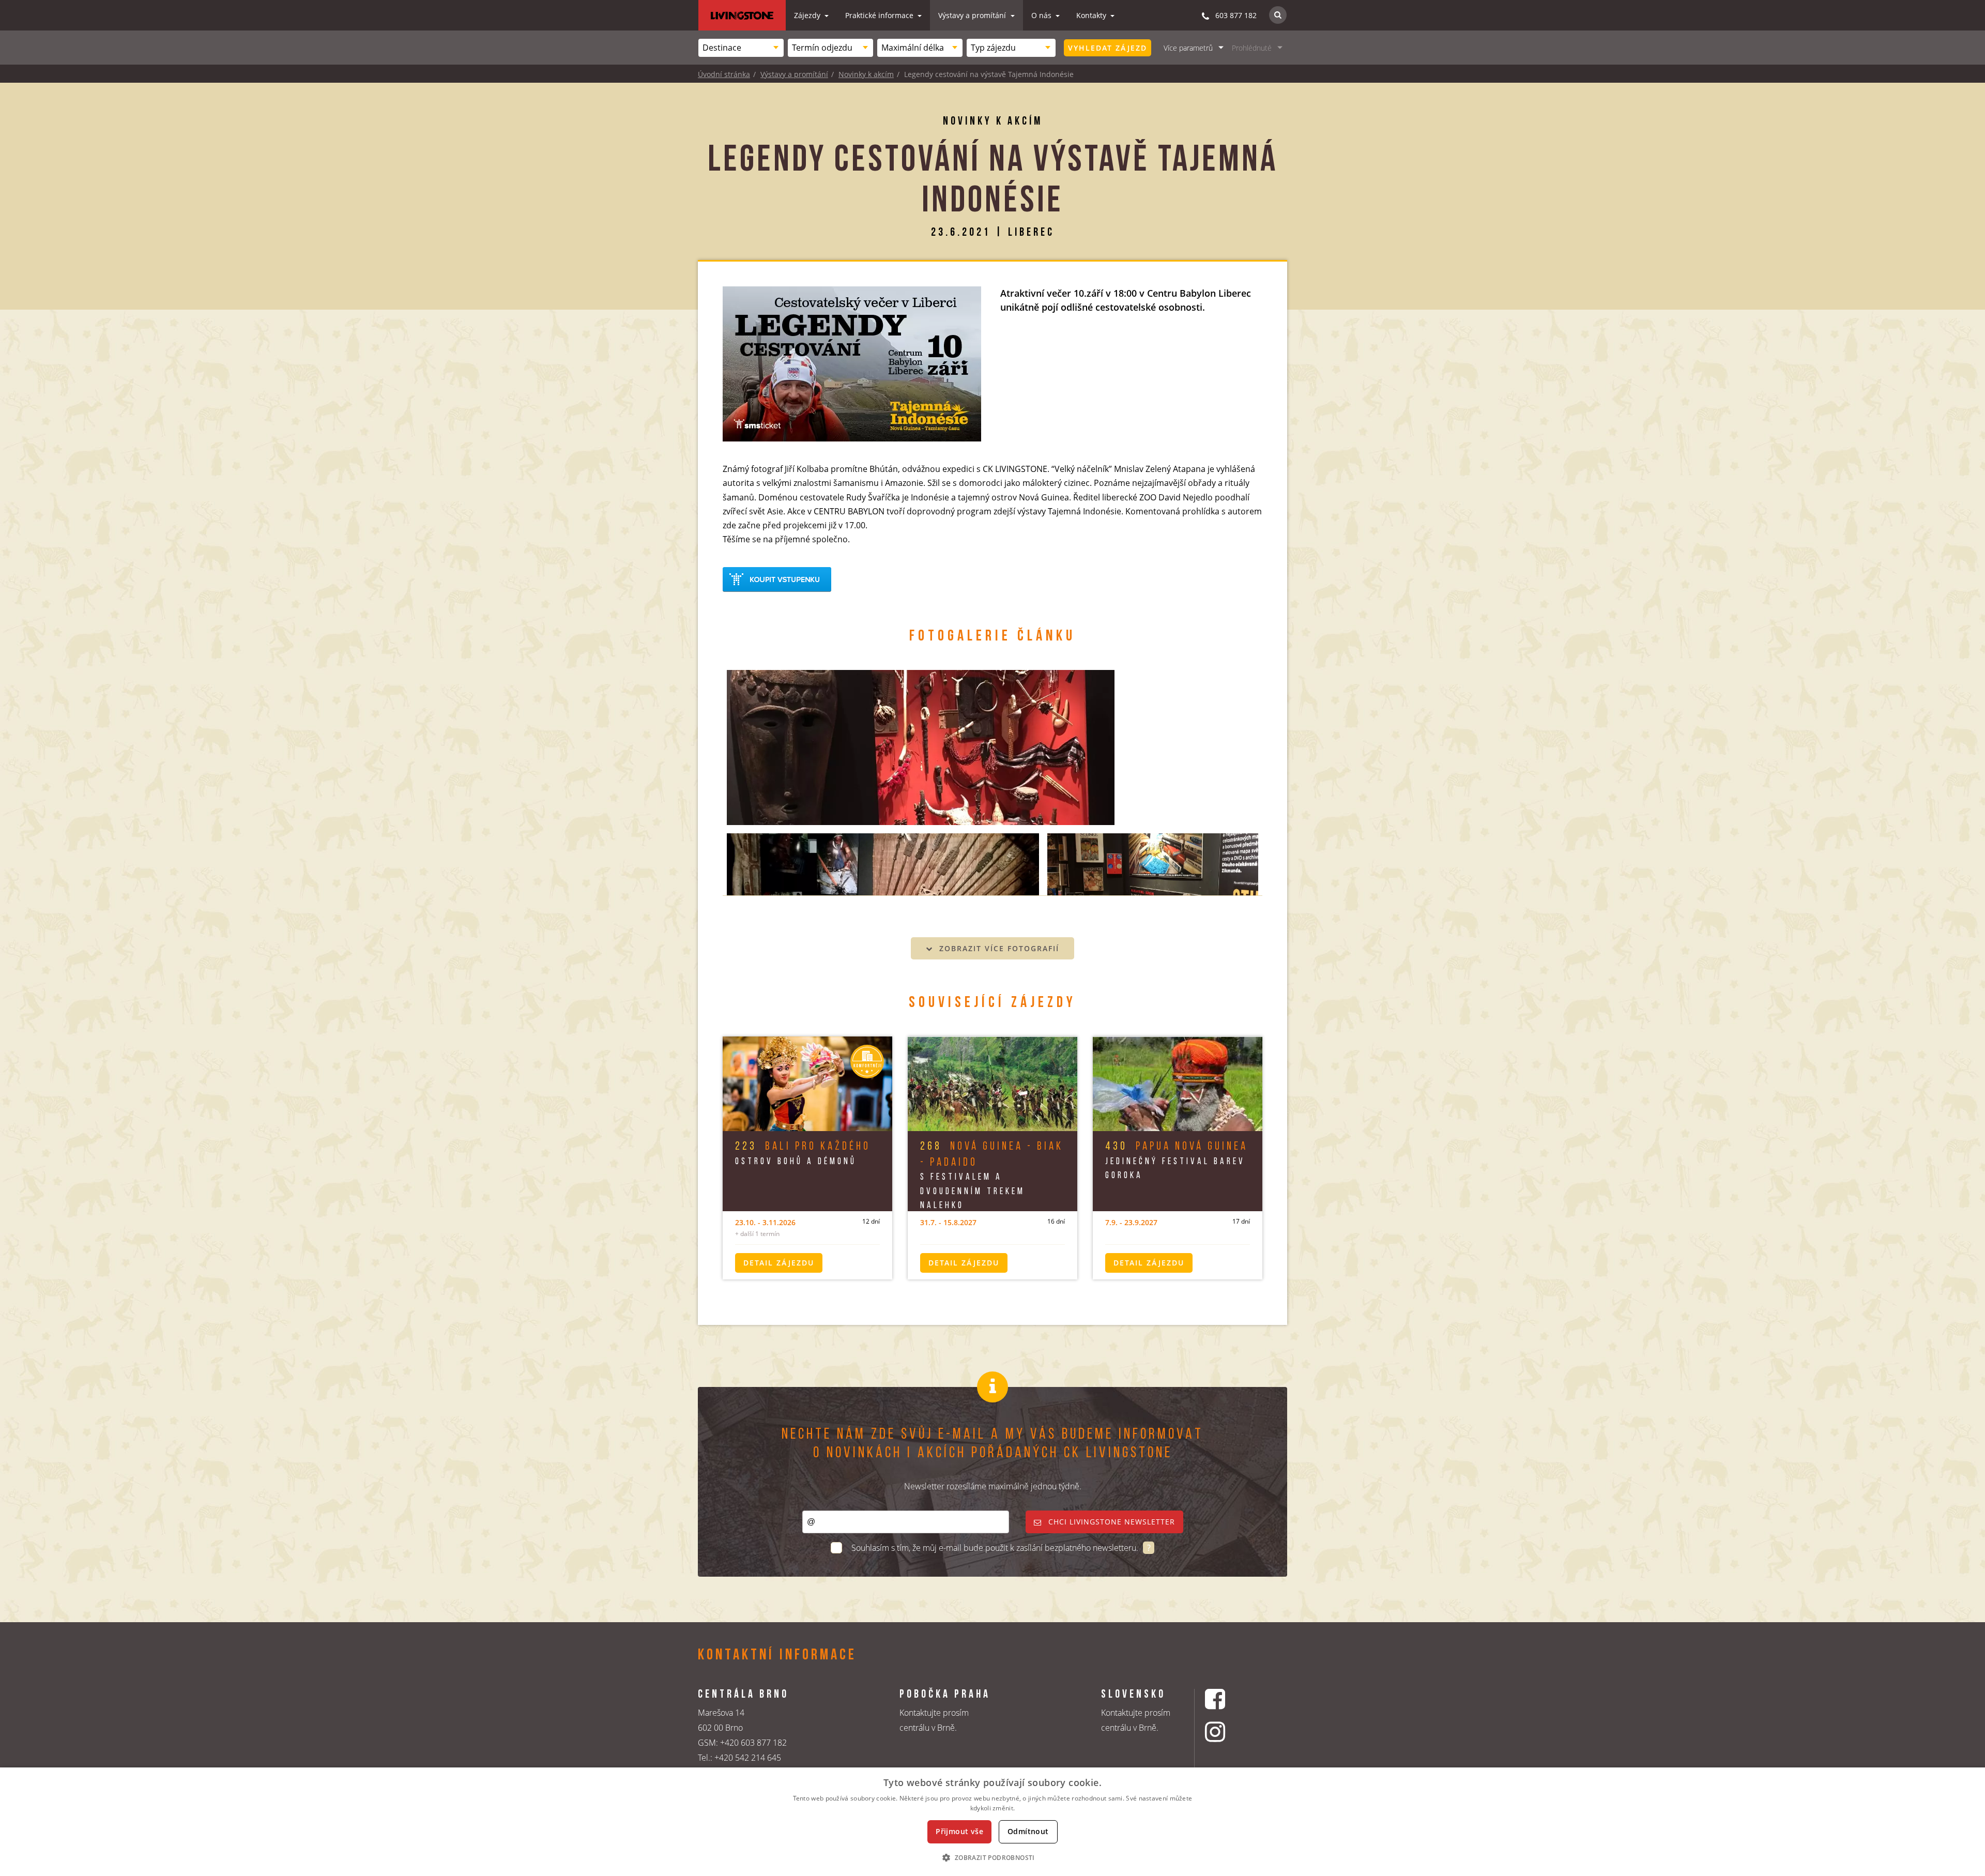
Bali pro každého (803, 1147)
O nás (1042, 15)
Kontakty (1092, 15)
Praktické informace (880, 15)
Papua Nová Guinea (1177, 1147)
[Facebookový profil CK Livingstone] (1228, 1699)
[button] (992, 1857)
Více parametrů (1188, 48)
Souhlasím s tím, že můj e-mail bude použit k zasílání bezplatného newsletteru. (996, 1548)
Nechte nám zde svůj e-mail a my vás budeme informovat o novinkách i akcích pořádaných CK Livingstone (993, 1444)
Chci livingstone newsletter (1110, 1522)
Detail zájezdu (779, 1263)
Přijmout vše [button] (959, 1831)
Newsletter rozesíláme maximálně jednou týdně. (993, 1486)
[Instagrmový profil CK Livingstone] (1228, 1732)
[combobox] (741, 48)
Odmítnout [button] (1028, 1831)
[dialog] (993, 1822)
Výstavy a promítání (973, 15)
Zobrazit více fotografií (998, 948)
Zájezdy (808, 15)
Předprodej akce (777, 579)
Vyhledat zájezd (1108, 48)
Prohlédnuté (1252, 48)
